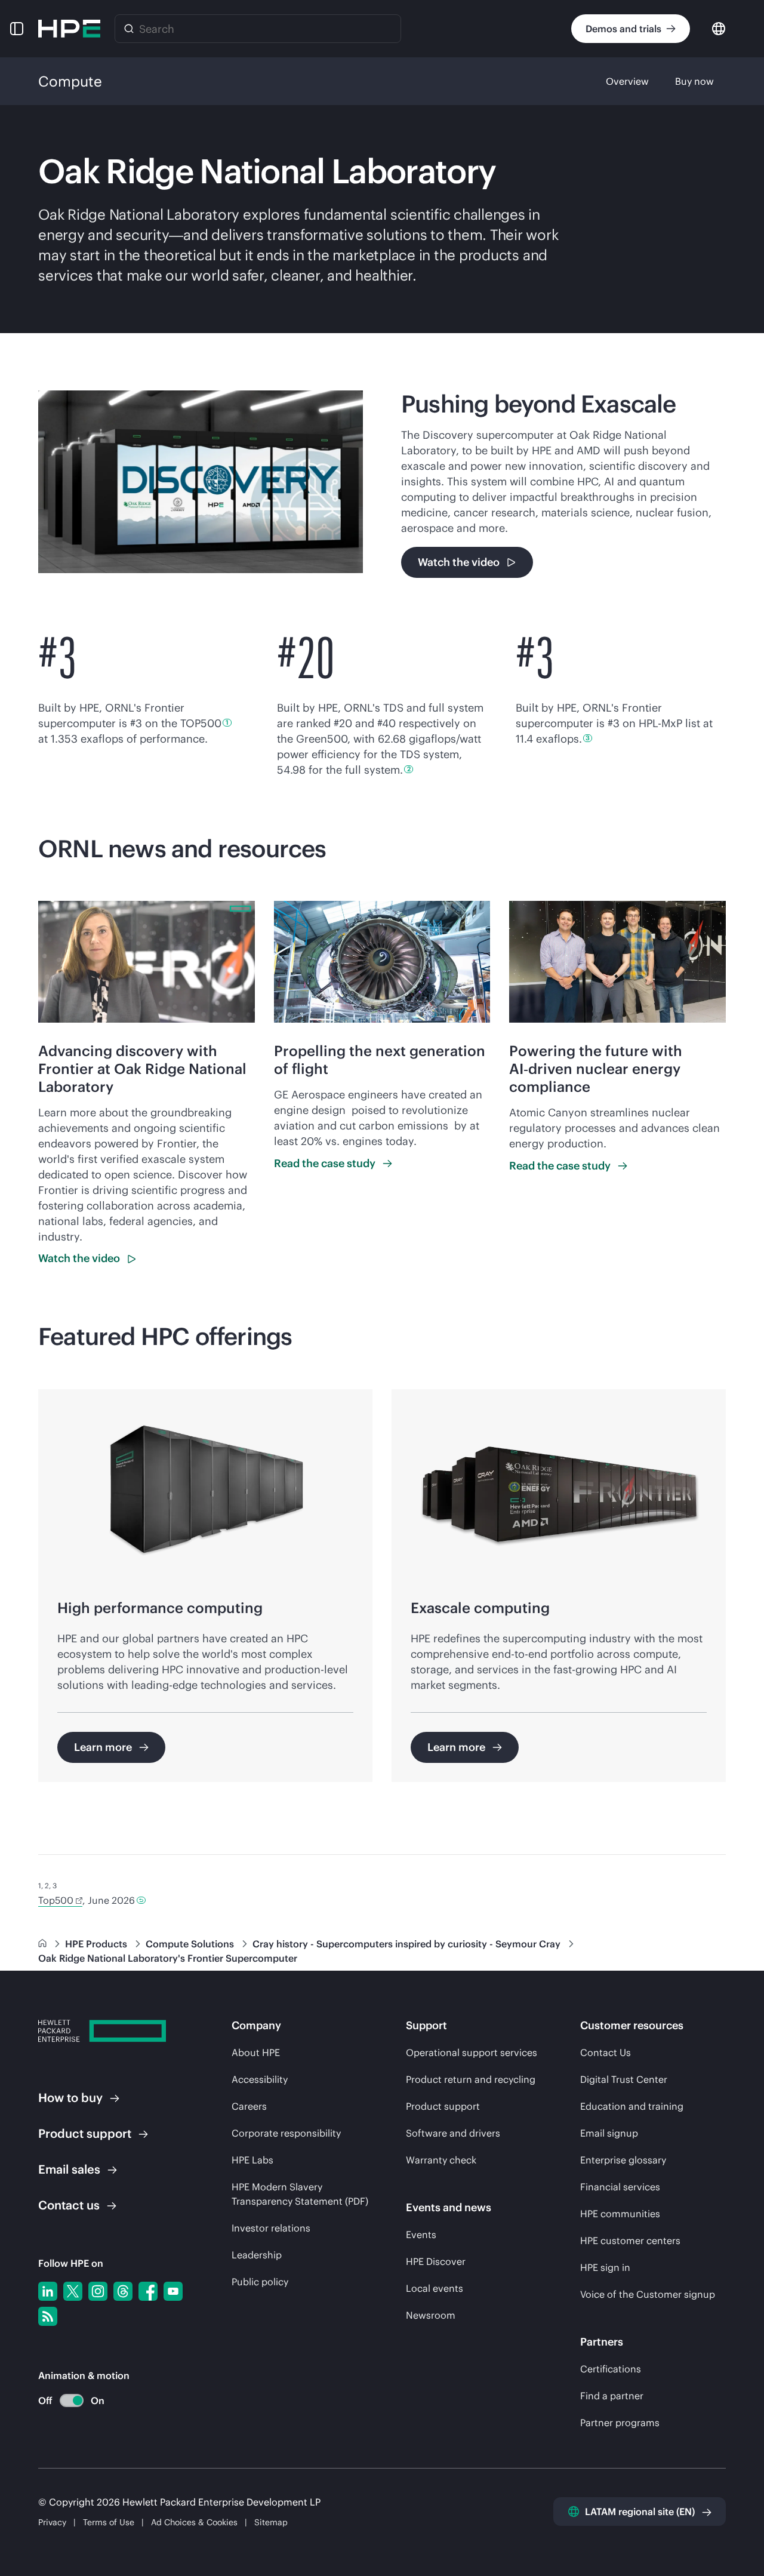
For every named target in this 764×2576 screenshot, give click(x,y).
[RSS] (48, 2316)
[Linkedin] (48, 2291)
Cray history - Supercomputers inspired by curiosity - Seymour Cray (408, 1944)
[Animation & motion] (72, 2400)
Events (421, 2235)
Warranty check (441, 2160)
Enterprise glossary (623, 2160)
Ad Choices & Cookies (194, 2522)
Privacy (52, 2522)
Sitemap (271, 2522)
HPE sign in (605, 2267)
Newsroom (431, 2315)
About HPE (256, 2052)
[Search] (129, 29)
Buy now (694, 81)
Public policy (260, 2282)
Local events (435, 2288)
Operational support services (472, 2052)
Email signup (609, 2133)
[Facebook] (148, 2291)
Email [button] (69, 2169)
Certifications (611, 2369)
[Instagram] (98, 2291)
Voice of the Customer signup (648, 2294)
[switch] (65, 2401)
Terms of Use (109, 2522)
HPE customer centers (630, 2240)
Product (85, 2133)
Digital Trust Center (624, 2079)
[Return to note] (141, 1900)
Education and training (632, 2106)
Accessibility (260, 2079)
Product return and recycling (471, 2079)
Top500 (56, 1900)
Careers (249, 2106)
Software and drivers (453, 2133)
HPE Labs (252, 2160)
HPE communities (620, 2214)
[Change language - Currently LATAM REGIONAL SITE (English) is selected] (719, 28)
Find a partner (612, 2396)
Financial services (620, 2187)
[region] (382, 1586)
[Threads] (123, 2291)
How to (70, 2098)
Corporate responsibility (286, 2133)
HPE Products (97, 1944)
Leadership (257, 2255)
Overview (627, 81)
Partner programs (620, 2423)
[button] (17, 29)
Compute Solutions (191, 1944)
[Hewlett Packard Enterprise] (69, 29)
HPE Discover (436, 2261)
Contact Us (606, 2052)
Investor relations (271, 2228)
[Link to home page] (44, 1944)
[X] (73, 2291)
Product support (443, 2106)
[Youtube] (173, 2291)
